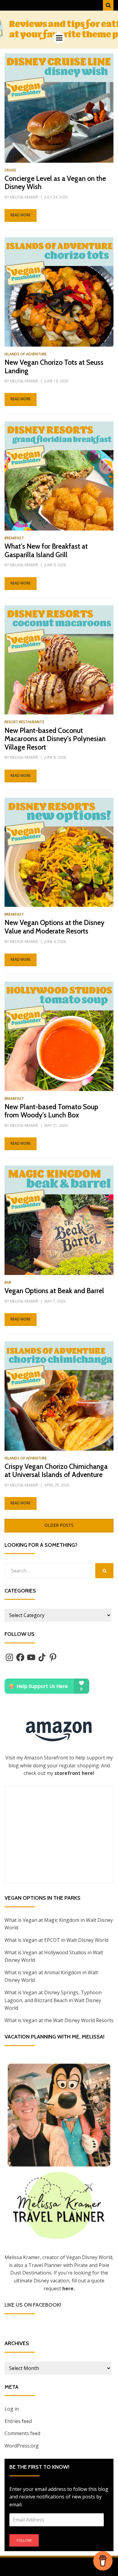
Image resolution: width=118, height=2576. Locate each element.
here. (69, 2288)
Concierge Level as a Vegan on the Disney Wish (55, 183)
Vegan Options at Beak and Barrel (54, 1291)
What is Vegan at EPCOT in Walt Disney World (56, 1940)
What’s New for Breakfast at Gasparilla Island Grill (46, 551)
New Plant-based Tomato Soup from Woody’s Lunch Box (51, 1111)
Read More (21, 215)
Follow (24, 2540)
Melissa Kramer (24, 197)
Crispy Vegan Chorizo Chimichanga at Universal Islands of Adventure (56, 1471)
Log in (12, 2409)
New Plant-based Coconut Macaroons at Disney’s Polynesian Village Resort (55, 739)
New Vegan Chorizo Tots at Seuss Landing (54, 367)
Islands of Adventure (26, 354)
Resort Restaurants (24, 722)
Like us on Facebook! (33, 2305)
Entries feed (18, 2421)
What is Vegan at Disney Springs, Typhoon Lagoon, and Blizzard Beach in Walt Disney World (53, 2000)
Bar (8, 1282)
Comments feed (22, 2433)
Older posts (59, 1525)
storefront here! (74, 1773)
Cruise (10, 170)
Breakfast (14, 538)
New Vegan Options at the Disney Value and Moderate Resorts (54, 927)
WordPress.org (22, 2446)
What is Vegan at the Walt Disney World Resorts (59, 2020)
